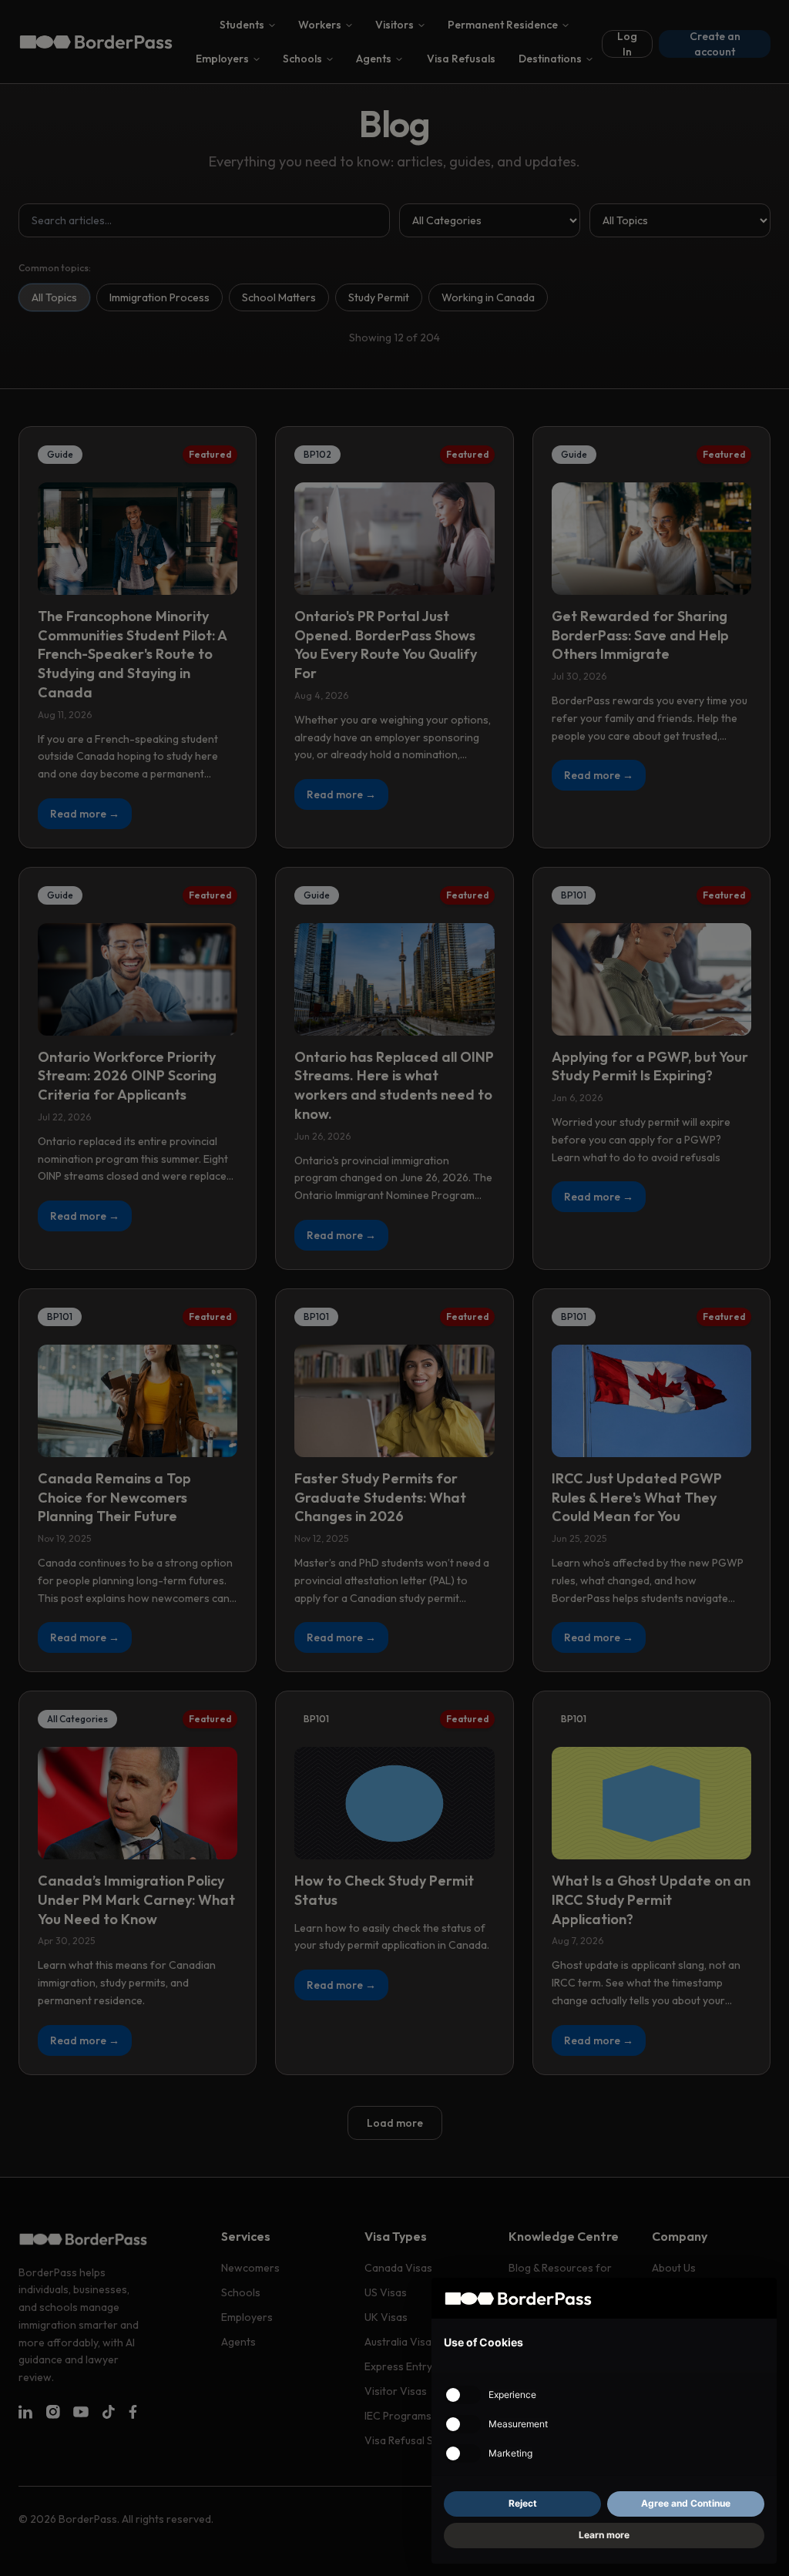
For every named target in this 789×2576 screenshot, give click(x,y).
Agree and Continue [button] (686, 2503)
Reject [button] (523, 2503)
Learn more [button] (604, 2535)
